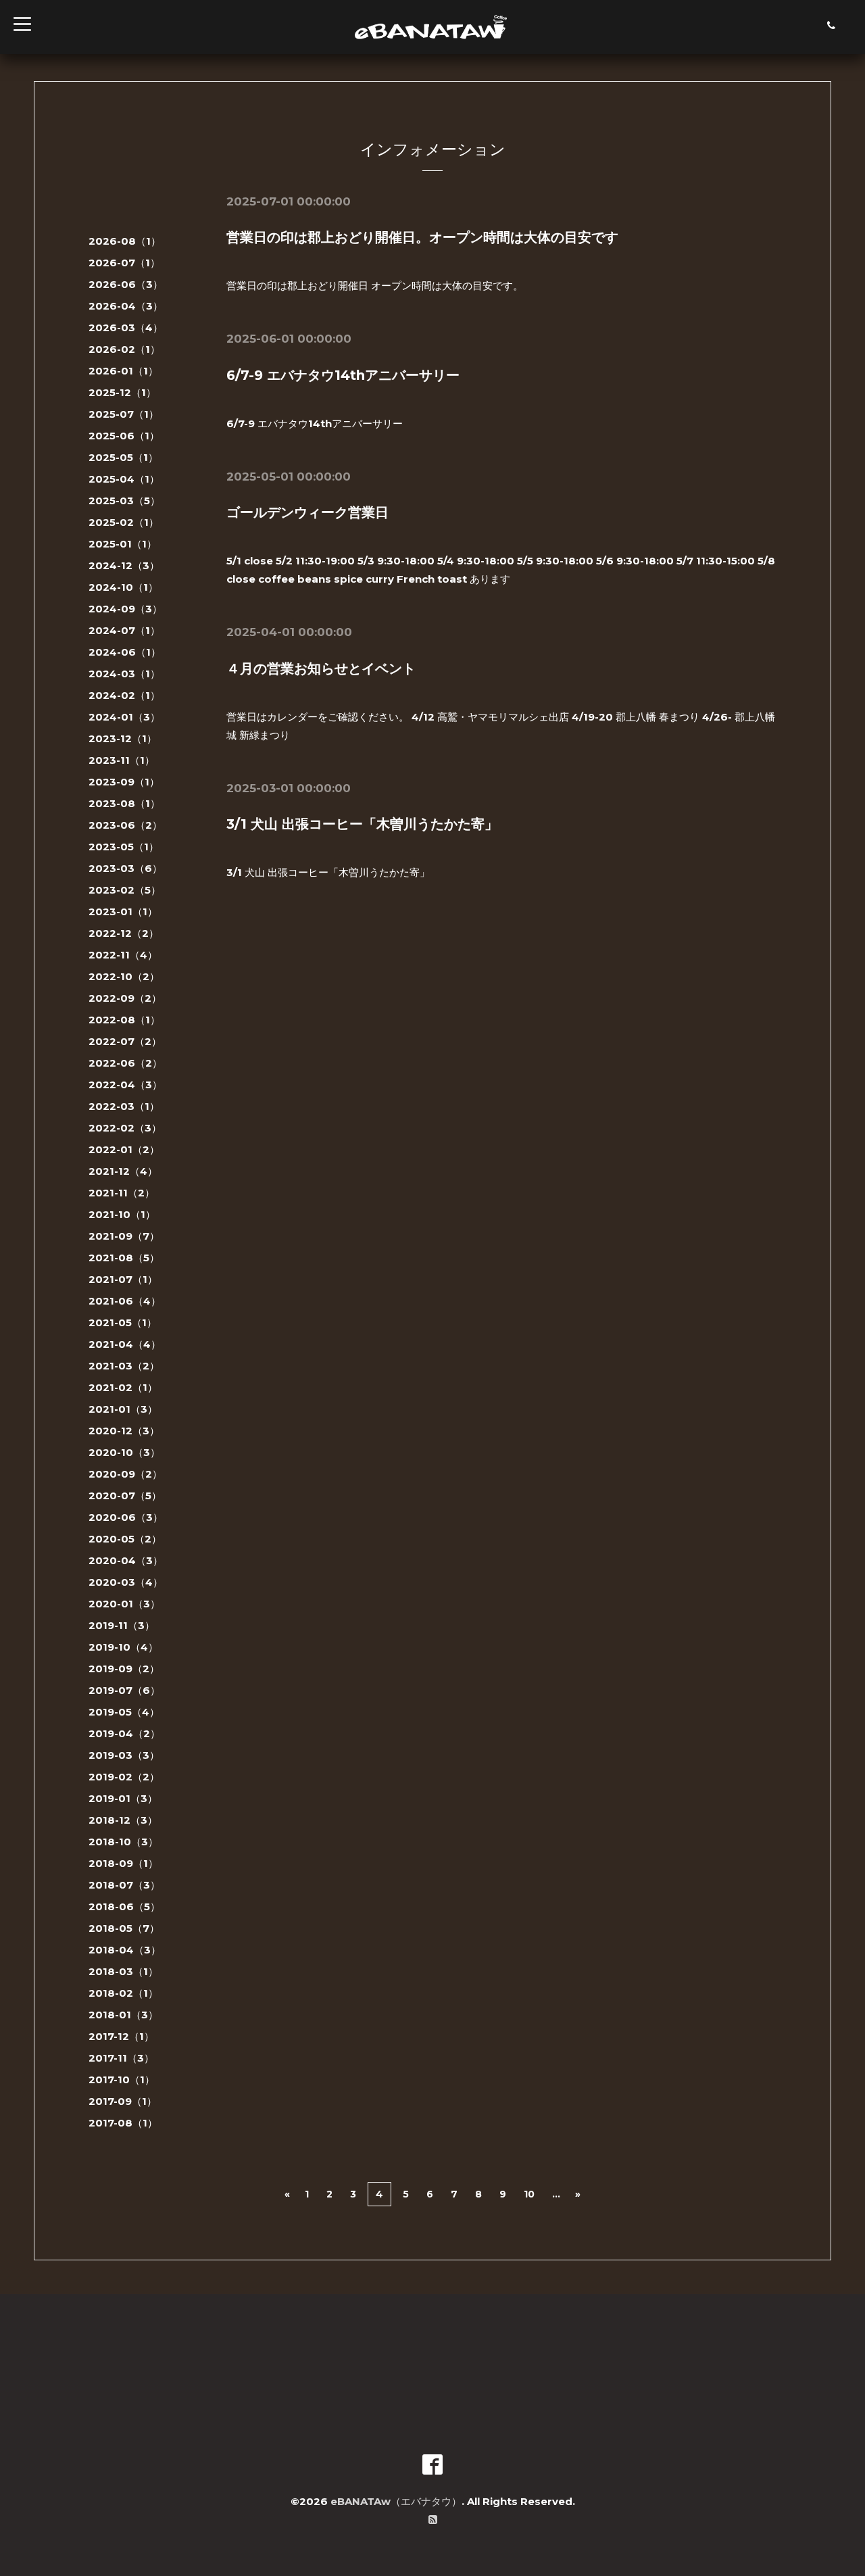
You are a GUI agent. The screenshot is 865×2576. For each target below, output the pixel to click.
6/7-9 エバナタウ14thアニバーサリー (343, 375)
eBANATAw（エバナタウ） (396, 2501)
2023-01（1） (123, 912)
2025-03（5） (124, 501)
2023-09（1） (124, 782)
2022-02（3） (125, 1128)
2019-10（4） (123, 1647)
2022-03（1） (124, 1106)
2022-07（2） (125, 1041)
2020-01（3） (124, 1604)
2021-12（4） (123, 1171)
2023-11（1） (122, 760)
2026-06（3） (126, 284)
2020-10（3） (124, 1452)
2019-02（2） (124, 1777)
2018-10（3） (123, 1842)
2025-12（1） (122, 392)
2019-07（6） (124, 1690)
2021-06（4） (125, 1301)
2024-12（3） (124, 565)
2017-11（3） (121, 2058)
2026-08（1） (125, 241)
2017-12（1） (121, 2036)
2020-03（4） (126, 1582)
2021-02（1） (123, 1387)
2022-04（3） (125, 1085)
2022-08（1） (124, 1020)
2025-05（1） (123, 457)
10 (529, 2194)
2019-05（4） (124, 1712)
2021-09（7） (124, 1236)
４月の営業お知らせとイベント (321, 669)
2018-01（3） (123, 2015)
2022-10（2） (124, 976)
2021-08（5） (124, 1258)
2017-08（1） (123, 2123)
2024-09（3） (125, 609)
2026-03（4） (126, 327)
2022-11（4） (123, 955)
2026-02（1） (124, 349)
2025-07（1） (124, 414)
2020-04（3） (126, 1560)
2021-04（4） (125, 1344)
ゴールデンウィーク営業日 (307, 512)
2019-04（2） (124, 1733)
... (556, 2194)
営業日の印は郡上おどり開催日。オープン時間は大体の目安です (422, 237)
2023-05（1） (124, 847)
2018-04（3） (125, 1950)
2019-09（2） (124, 1669)
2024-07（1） (124, 630)
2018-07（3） (124, 1885)
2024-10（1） (123, 587)
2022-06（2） (125, 1063)
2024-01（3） (124, 717)
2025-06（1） (124, 436)
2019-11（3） (122, 1625)
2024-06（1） (125, 652)
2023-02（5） (125, 890)
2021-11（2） (122, 1193)
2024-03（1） (124, 674)
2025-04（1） (124, 479)
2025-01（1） (123, 544)
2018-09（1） (123, 1863)
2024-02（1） (124, 695)
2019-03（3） (124, 1755)
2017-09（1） (123, 2101)
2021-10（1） (122, 1214)
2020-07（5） (125, 1496)
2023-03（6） (125, 868)
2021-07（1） (123, 1279)
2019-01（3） (123, 1798)
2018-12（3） (123, 1820)
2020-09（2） (125, 1474)
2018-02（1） (123, 1993)
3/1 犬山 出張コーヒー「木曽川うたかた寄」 (362, 824)
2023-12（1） (123, 738)
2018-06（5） (124, 1906)
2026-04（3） (126, 306)
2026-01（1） (123, 371)
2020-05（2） (125, 1539)
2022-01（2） (124, 1149)
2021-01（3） (123, 1409)
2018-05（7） (124, 1928)
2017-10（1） (122, 2080)
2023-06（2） (125, 825)
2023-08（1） (124, 803)
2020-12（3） (124, 1431)
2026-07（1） (124, 263)
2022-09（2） (125, 998)
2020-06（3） (126, 1517)
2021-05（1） (123, 1322)
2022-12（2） (124, 933)
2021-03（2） (124, 1366)
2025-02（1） (124, 522)
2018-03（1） (123, 1971)
